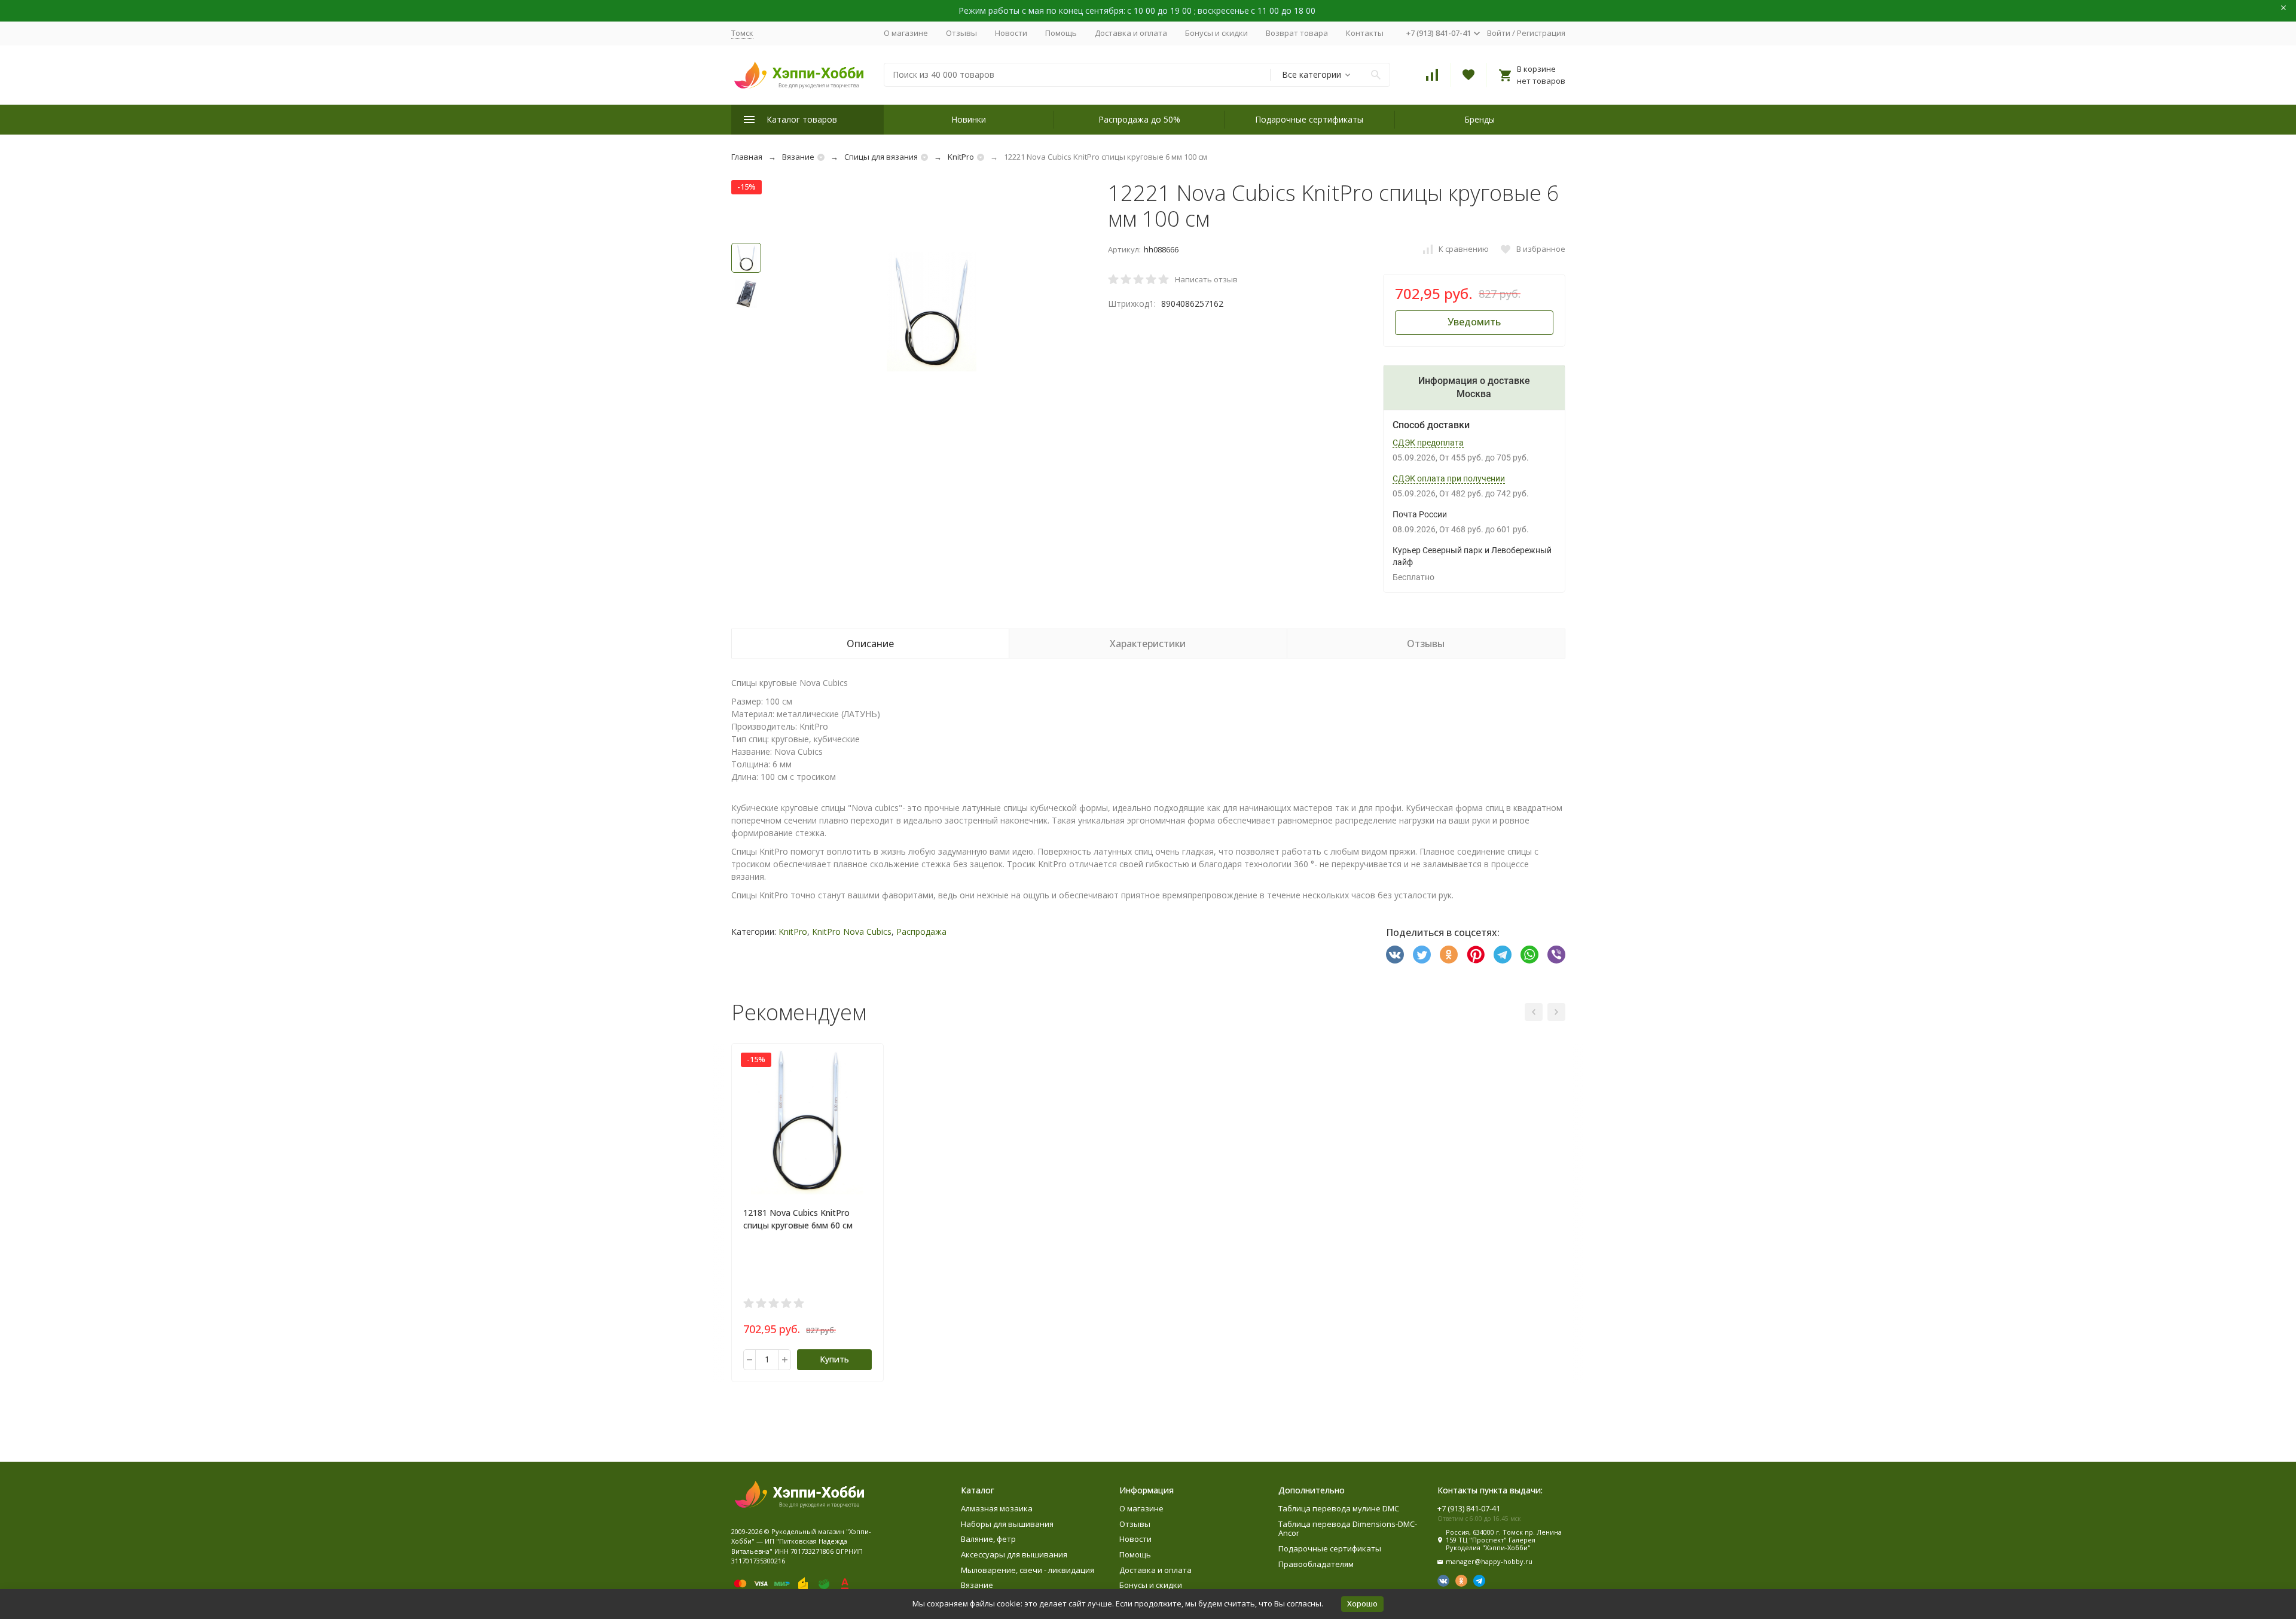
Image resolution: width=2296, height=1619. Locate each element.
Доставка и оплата (1131, 33)
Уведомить (1474, 322)
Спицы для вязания (881, 157)
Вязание (798, 157)
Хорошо (1362, 1603)
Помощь (1061, 33)
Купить (834, 1359)
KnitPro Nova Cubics (852, 932)
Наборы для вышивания (1007, 1524)
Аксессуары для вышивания (1014, 1554)
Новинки (969, 119)
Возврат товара (1297, 33)
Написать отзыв (1206, 279)
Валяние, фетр (988, 1539)
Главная (747, 157)
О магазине (906, 33)
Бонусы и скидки (1216, 33)
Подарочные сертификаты (1309, 119)
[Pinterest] (1476, 955)
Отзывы (961, 33)
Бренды (1480, 119)
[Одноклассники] (1449, 955)
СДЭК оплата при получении (1449, 478)
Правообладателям (1316, 1564)
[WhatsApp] (1529, 955)
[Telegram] (1503, 955)
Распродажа (921, 932)
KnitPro (961, 157)
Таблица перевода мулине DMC (1339, 1508)
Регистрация (1541, 33)
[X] (1422, 955)
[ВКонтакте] (1395, 955)
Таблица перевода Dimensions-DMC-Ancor (1348, 1529)
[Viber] (1556, 955)
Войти (1499, 33)
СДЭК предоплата (1428, 443)
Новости (1011, 33)
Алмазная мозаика (997, 1508)
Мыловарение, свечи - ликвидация (1028, 1570)
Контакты (1365, 33)
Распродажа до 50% (1139, 119)
